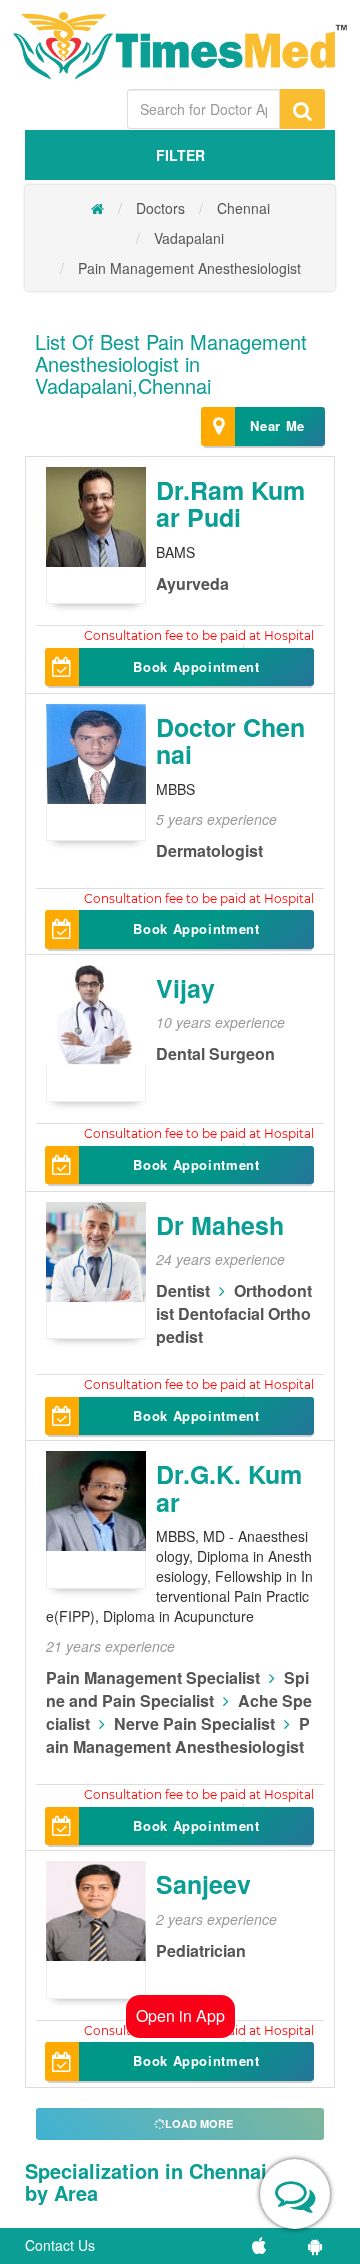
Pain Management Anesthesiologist (189, 268)
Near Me (277, 425)
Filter (180, 155)
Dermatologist (209, 850)
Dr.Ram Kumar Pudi (230, 504)
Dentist (183, 1290)
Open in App (180, 2015)
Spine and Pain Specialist (177, 1689)
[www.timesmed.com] (97, 208)
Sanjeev (203, 1884)
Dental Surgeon (215, 1053)
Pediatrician (201, 1950)
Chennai (243, 208)
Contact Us (60, 2245)
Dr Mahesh (220, 1225)
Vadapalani (189, 238)
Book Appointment (196, 666)
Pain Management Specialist (153, 1677)
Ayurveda (192, 583)
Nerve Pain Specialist (194, 1723)
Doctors (160, 208)
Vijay (185, 988)
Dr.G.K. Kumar (229, 1488)
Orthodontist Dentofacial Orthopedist (234, 1313)
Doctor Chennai (230, 741)
